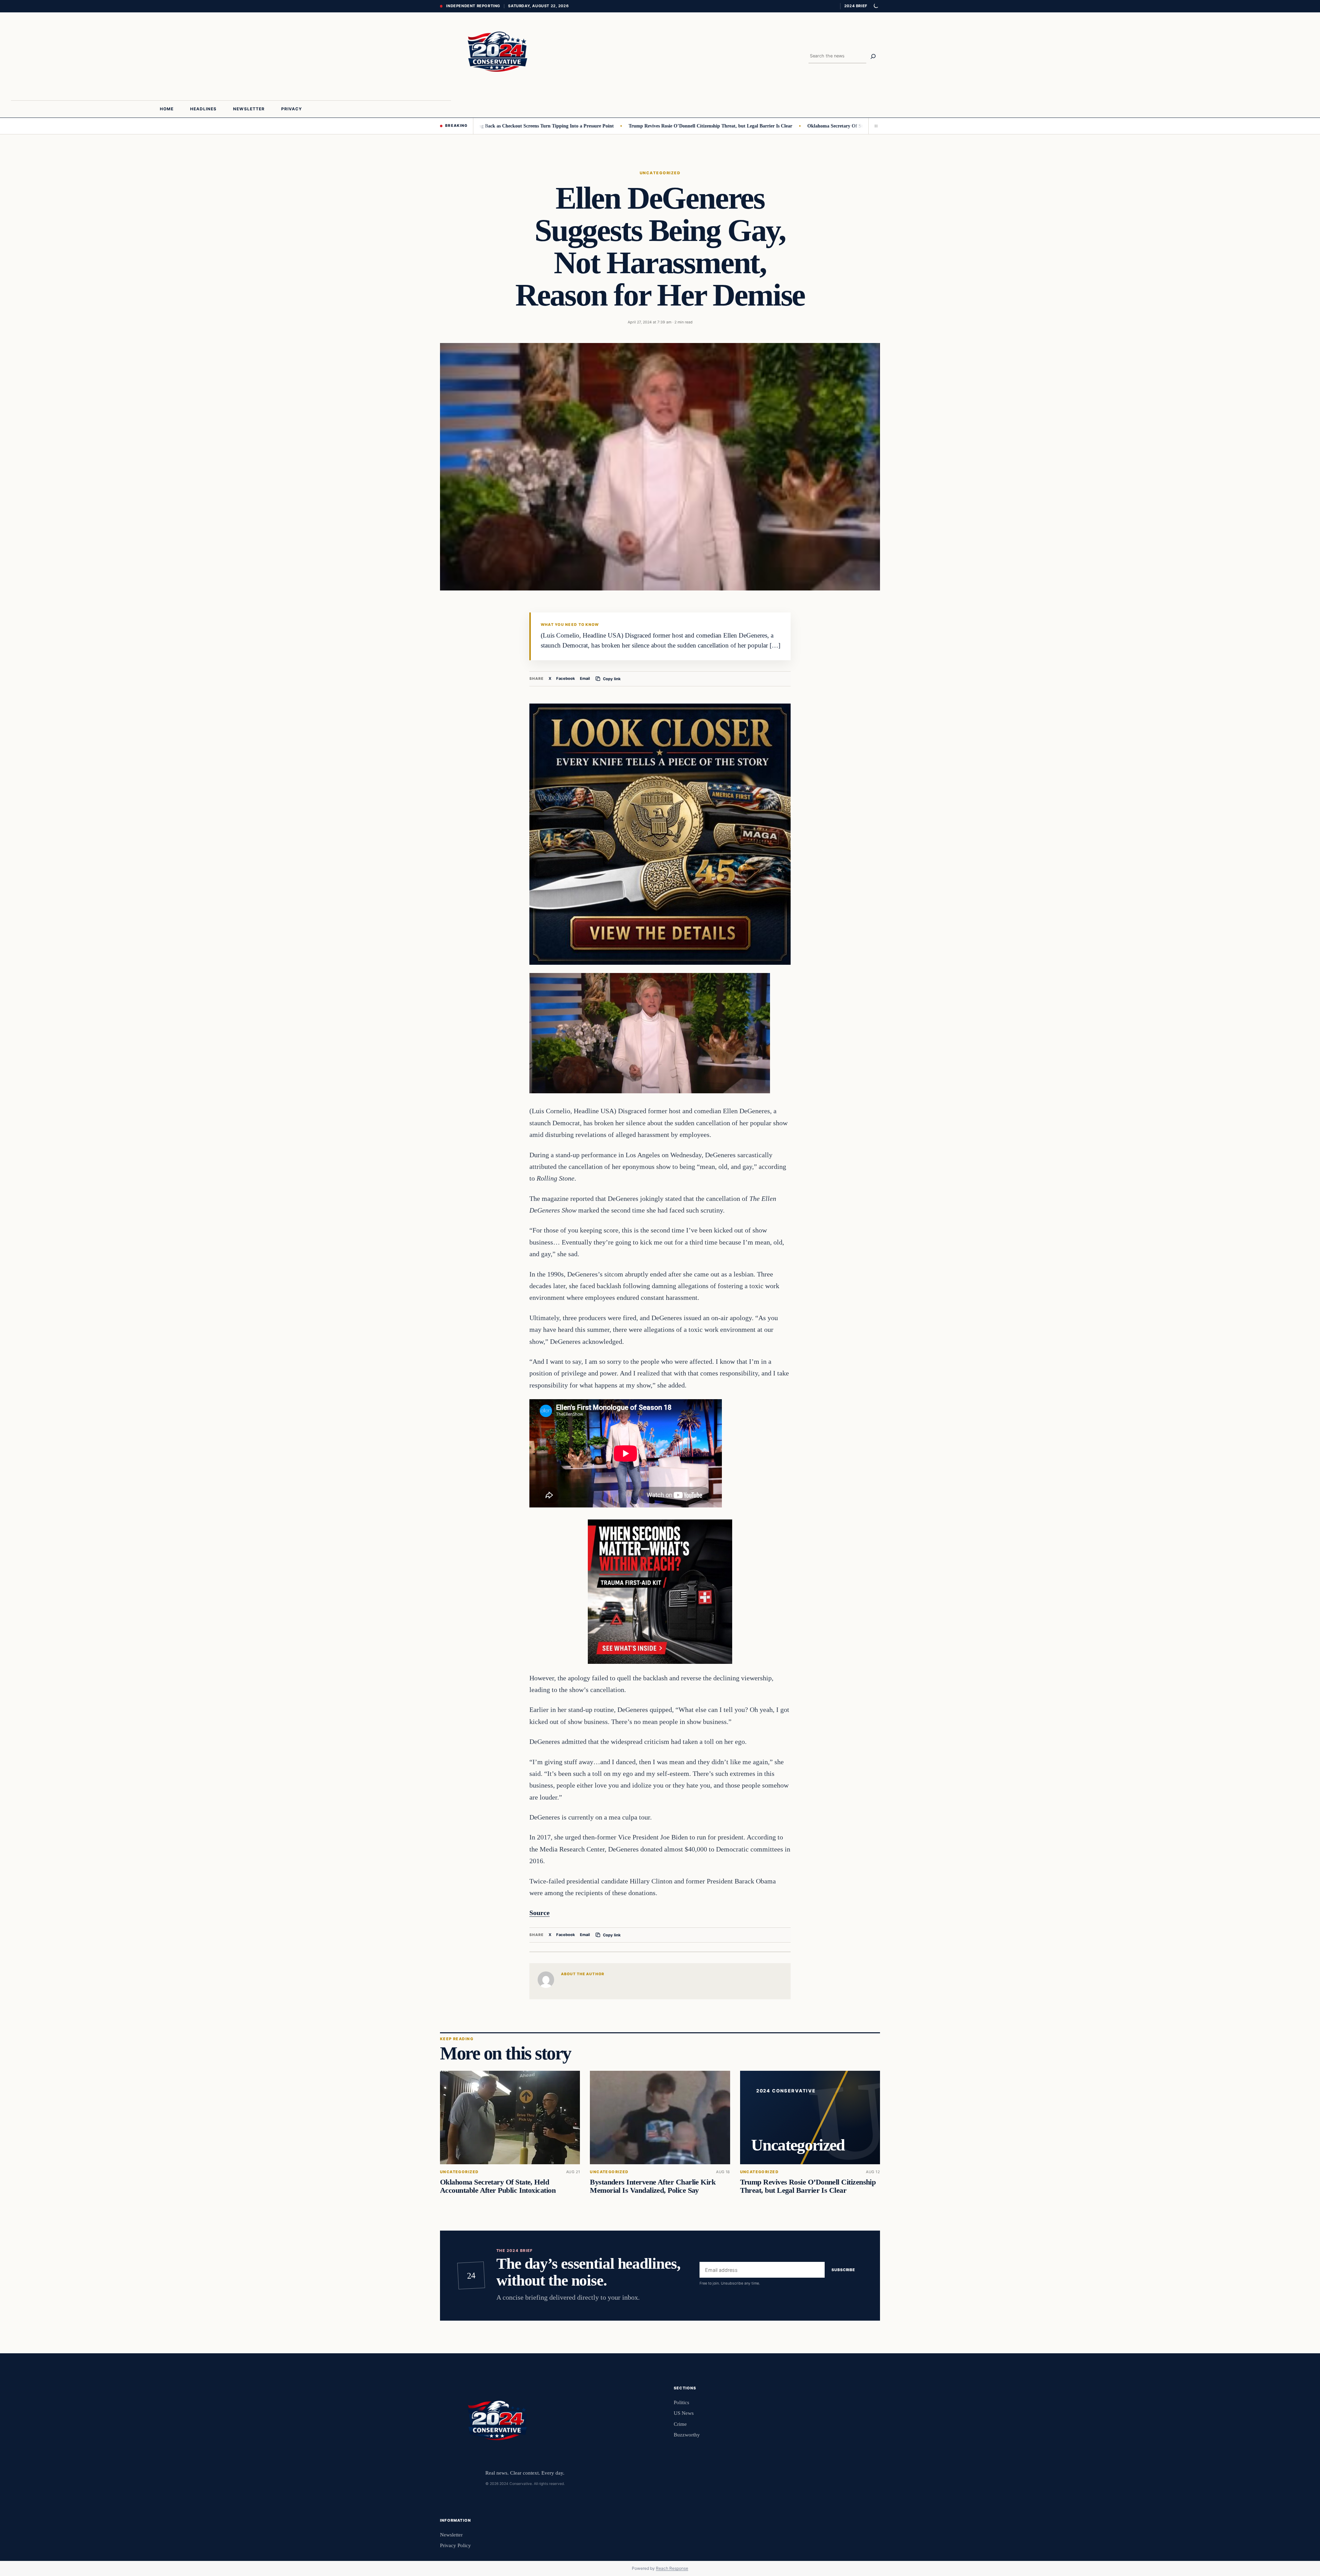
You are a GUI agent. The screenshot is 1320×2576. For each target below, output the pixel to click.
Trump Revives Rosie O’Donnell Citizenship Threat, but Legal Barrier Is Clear (609, 126)
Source (540, 1913)
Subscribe (843, 2270)
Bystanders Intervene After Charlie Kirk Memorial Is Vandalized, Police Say (653, 2186)
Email (585, 678)
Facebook (566, 678)
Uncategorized (660, 173)
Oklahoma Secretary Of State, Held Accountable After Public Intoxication (783, 126)
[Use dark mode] (876, 6)
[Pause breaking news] (874, 126)
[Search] (873, 56)
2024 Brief (856, 6)
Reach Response (672, 2568)
